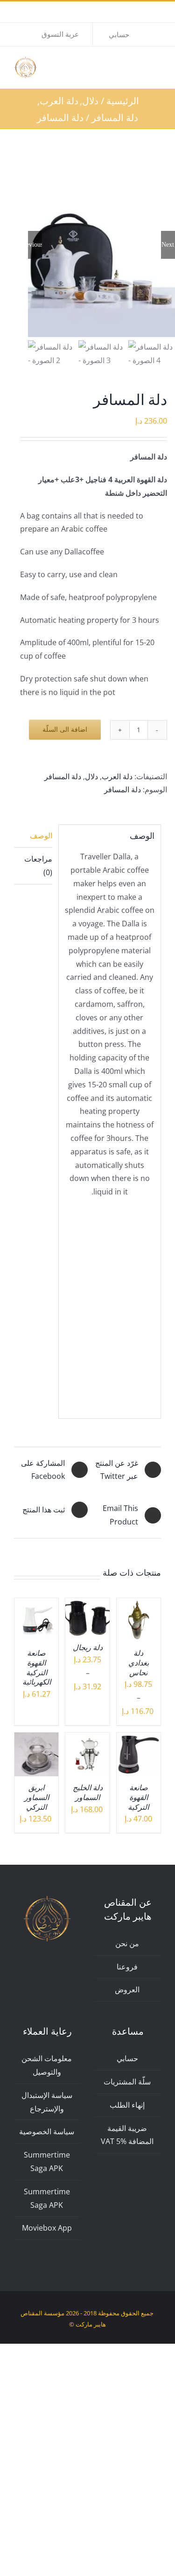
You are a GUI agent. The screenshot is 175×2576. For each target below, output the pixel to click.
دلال (91, 776)
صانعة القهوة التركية (138, 1797)
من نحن (127, 1943)
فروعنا (127, 1967)
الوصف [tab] (41, 836)
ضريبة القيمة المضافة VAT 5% (127, 2135)
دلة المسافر (63, 776)
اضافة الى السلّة (65, 729)
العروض (127, 1989)
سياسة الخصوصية (47, 2131)
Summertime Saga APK (47, 2161)
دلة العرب (117, 776)
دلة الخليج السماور (88, 1793)
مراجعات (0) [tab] (38, 866)
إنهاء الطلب (127, 2105)
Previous (35, 245)
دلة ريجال (88, 1648)
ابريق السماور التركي (37, 1797)
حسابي (127, 2058)
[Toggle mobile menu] (157, 65)
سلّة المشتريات (127, 2082)
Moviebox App (47, 2228)
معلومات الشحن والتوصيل (47, 2065)
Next (168, 245)
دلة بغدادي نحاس (139, 1663)
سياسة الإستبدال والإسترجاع (47, 2102)
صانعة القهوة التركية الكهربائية (37, 1668)
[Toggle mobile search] (140, 65)
